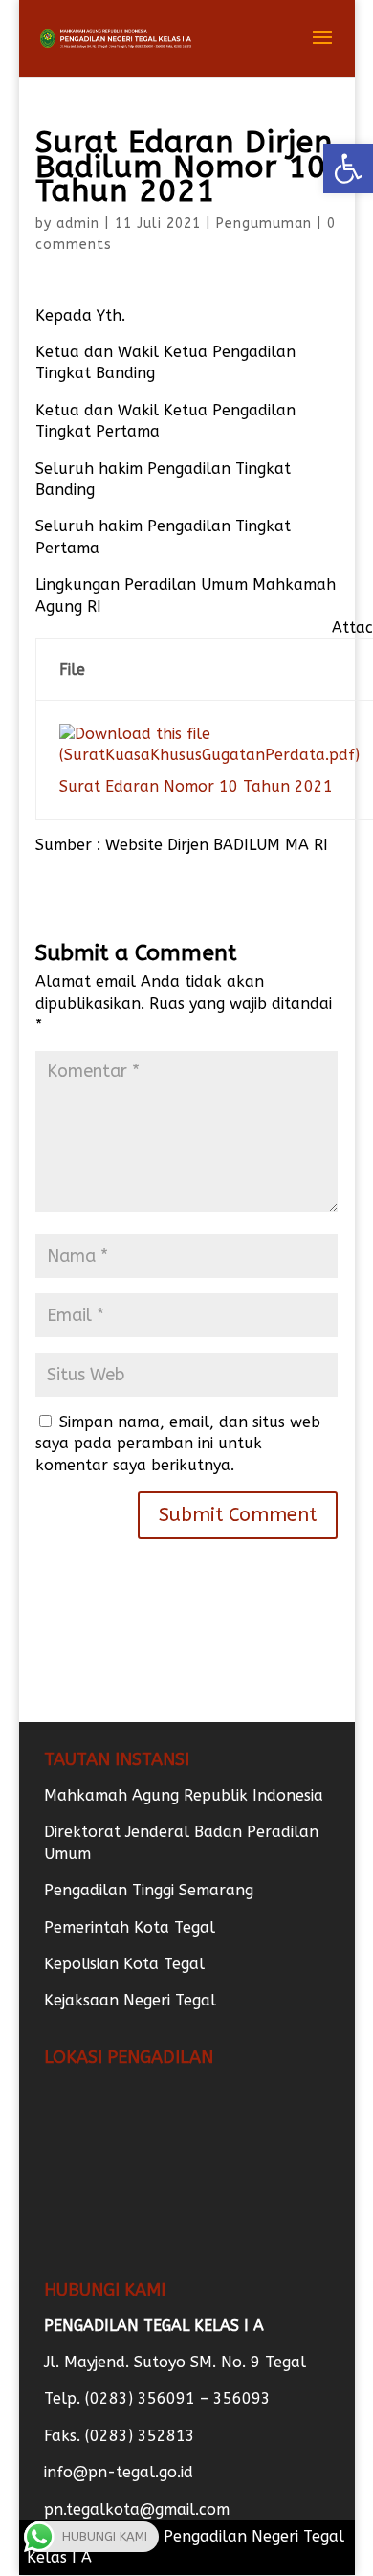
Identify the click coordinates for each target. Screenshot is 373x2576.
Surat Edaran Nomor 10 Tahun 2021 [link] (196, 786)
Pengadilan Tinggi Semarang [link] (149, 1890)
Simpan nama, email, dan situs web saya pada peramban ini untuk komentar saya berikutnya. (178, 1444)
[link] (348, 168)
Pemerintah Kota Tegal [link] (130, 1927)
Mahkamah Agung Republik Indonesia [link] (184, 1795)
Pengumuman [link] (264, 224)
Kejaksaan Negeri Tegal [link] (130, 2000)
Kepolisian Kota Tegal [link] (124, 1964)
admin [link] (78, 224)
